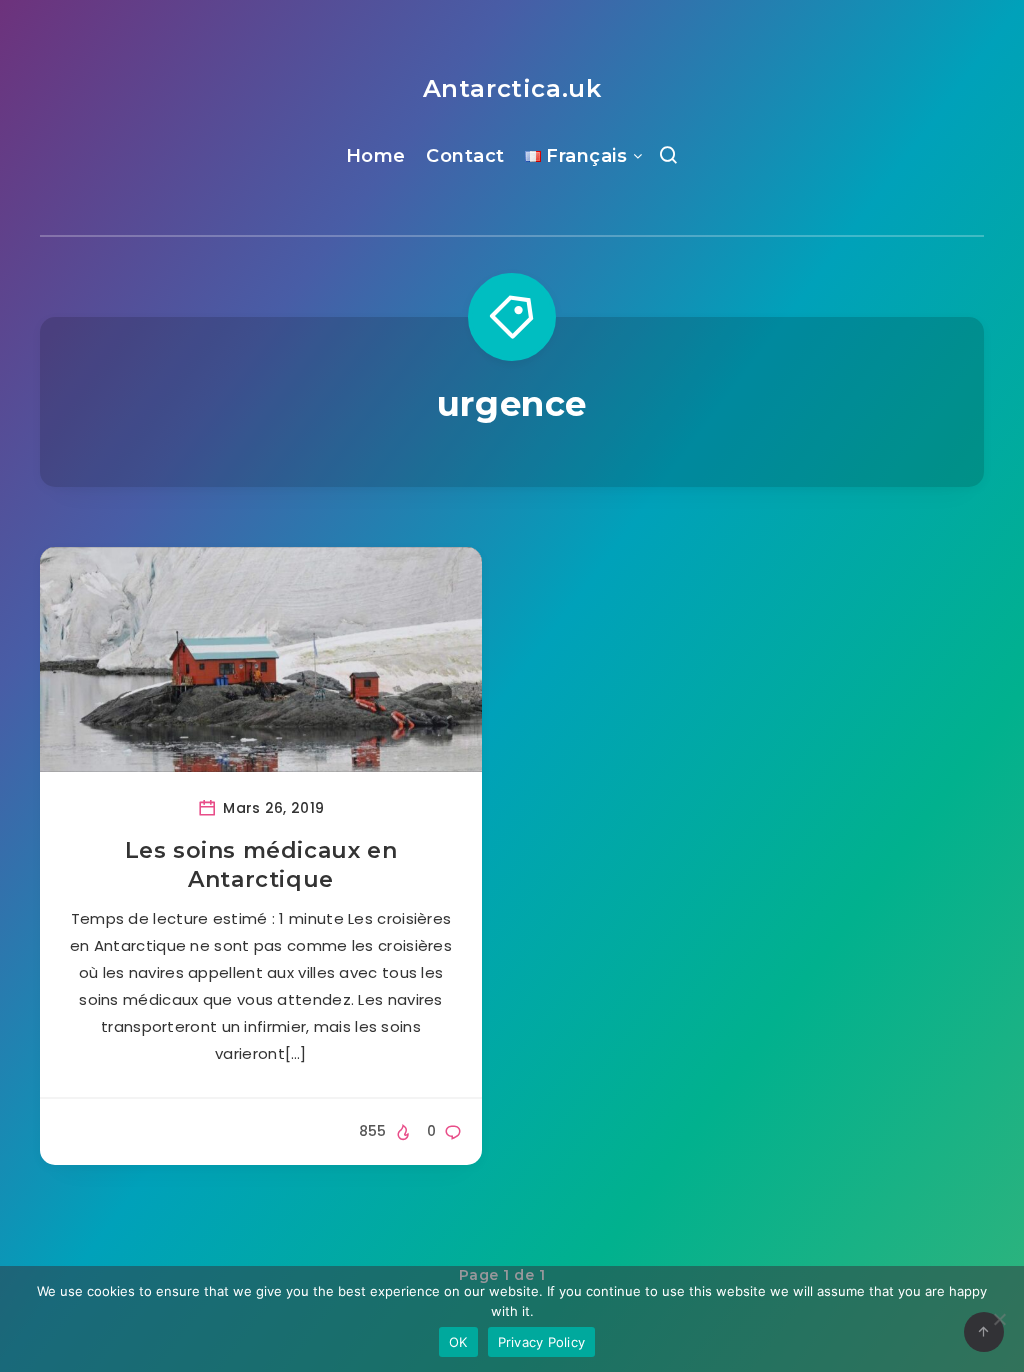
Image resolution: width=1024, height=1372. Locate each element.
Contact (465, 156)
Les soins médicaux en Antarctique (261, 865)
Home (376, 156)
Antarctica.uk (512, 88)
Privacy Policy (542, 1342)
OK (458, 1342)
